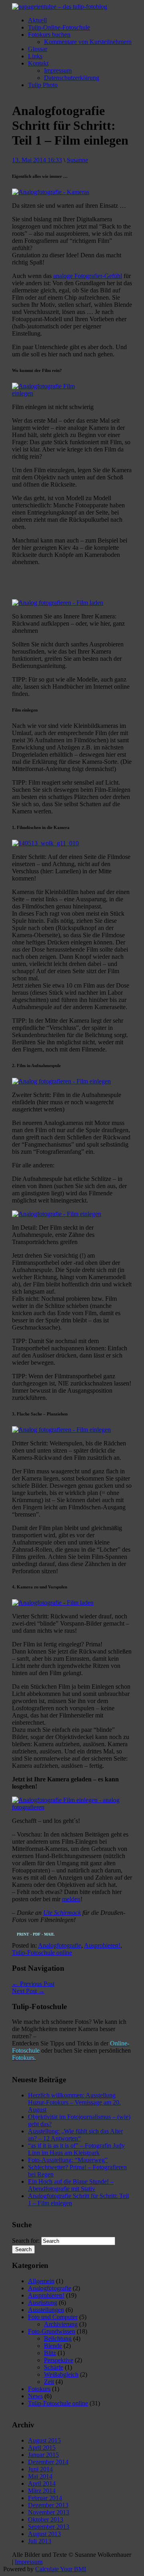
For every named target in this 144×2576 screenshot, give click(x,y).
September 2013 (49, 2527)
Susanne (77, 160)
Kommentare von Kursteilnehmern (88, 42)
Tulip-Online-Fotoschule (59, 27)
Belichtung (58, 2338)
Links (35, 56)
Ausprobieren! (102, 1945)
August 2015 (44, 2440)
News (35, 2396)
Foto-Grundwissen (52, 2331)
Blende (53, 2346)
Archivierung (61, 2324)
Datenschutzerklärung (72, 78)
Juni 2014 (40, 2469)
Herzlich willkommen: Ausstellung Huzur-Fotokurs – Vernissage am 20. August (74, 2102)
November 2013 (49, 2512)
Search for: (26, 2241)
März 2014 (42, 2491)
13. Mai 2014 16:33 (37, 160)
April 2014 (42, 2484)
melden (71, 1899)
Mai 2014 (40, 2476)
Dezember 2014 (48, 2462)
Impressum (58, 71)
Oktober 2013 (46, 2519)
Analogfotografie (60, 1945)
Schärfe (54, 2367)
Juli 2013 (40, 2541)
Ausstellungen (46, 2310)
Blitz (50, 2353)
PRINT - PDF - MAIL (36, 1934)
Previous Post (33, 1984)
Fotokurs (39, 2389)
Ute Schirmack (62, 1913)
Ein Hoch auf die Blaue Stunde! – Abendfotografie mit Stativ (71, 2185)
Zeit (49, 2382)
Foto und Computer (53, 2317)
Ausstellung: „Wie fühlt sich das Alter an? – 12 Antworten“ (75, 2135)
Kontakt (38, 63)
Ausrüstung (43, 2303)
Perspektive (59, 2360)
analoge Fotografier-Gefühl (88, 276)
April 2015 (42, 2448)
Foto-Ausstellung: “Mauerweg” (68, 2160)
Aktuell (37, 20)
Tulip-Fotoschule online (42, 1953)
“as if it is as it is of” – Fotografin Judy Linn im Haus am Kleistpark (76, 2149)
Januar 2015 (43, 2455)
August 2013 (44, 2534)
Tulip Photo (43, 85)
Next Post (28, 1991)
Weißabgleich (61, 2374)
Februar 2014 (45, 2498)
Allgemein (41, 2281)
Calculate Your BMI (61, 2569)
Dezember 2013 (48, 2505)
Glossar (38, 49)
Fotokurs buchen (49, 35)
